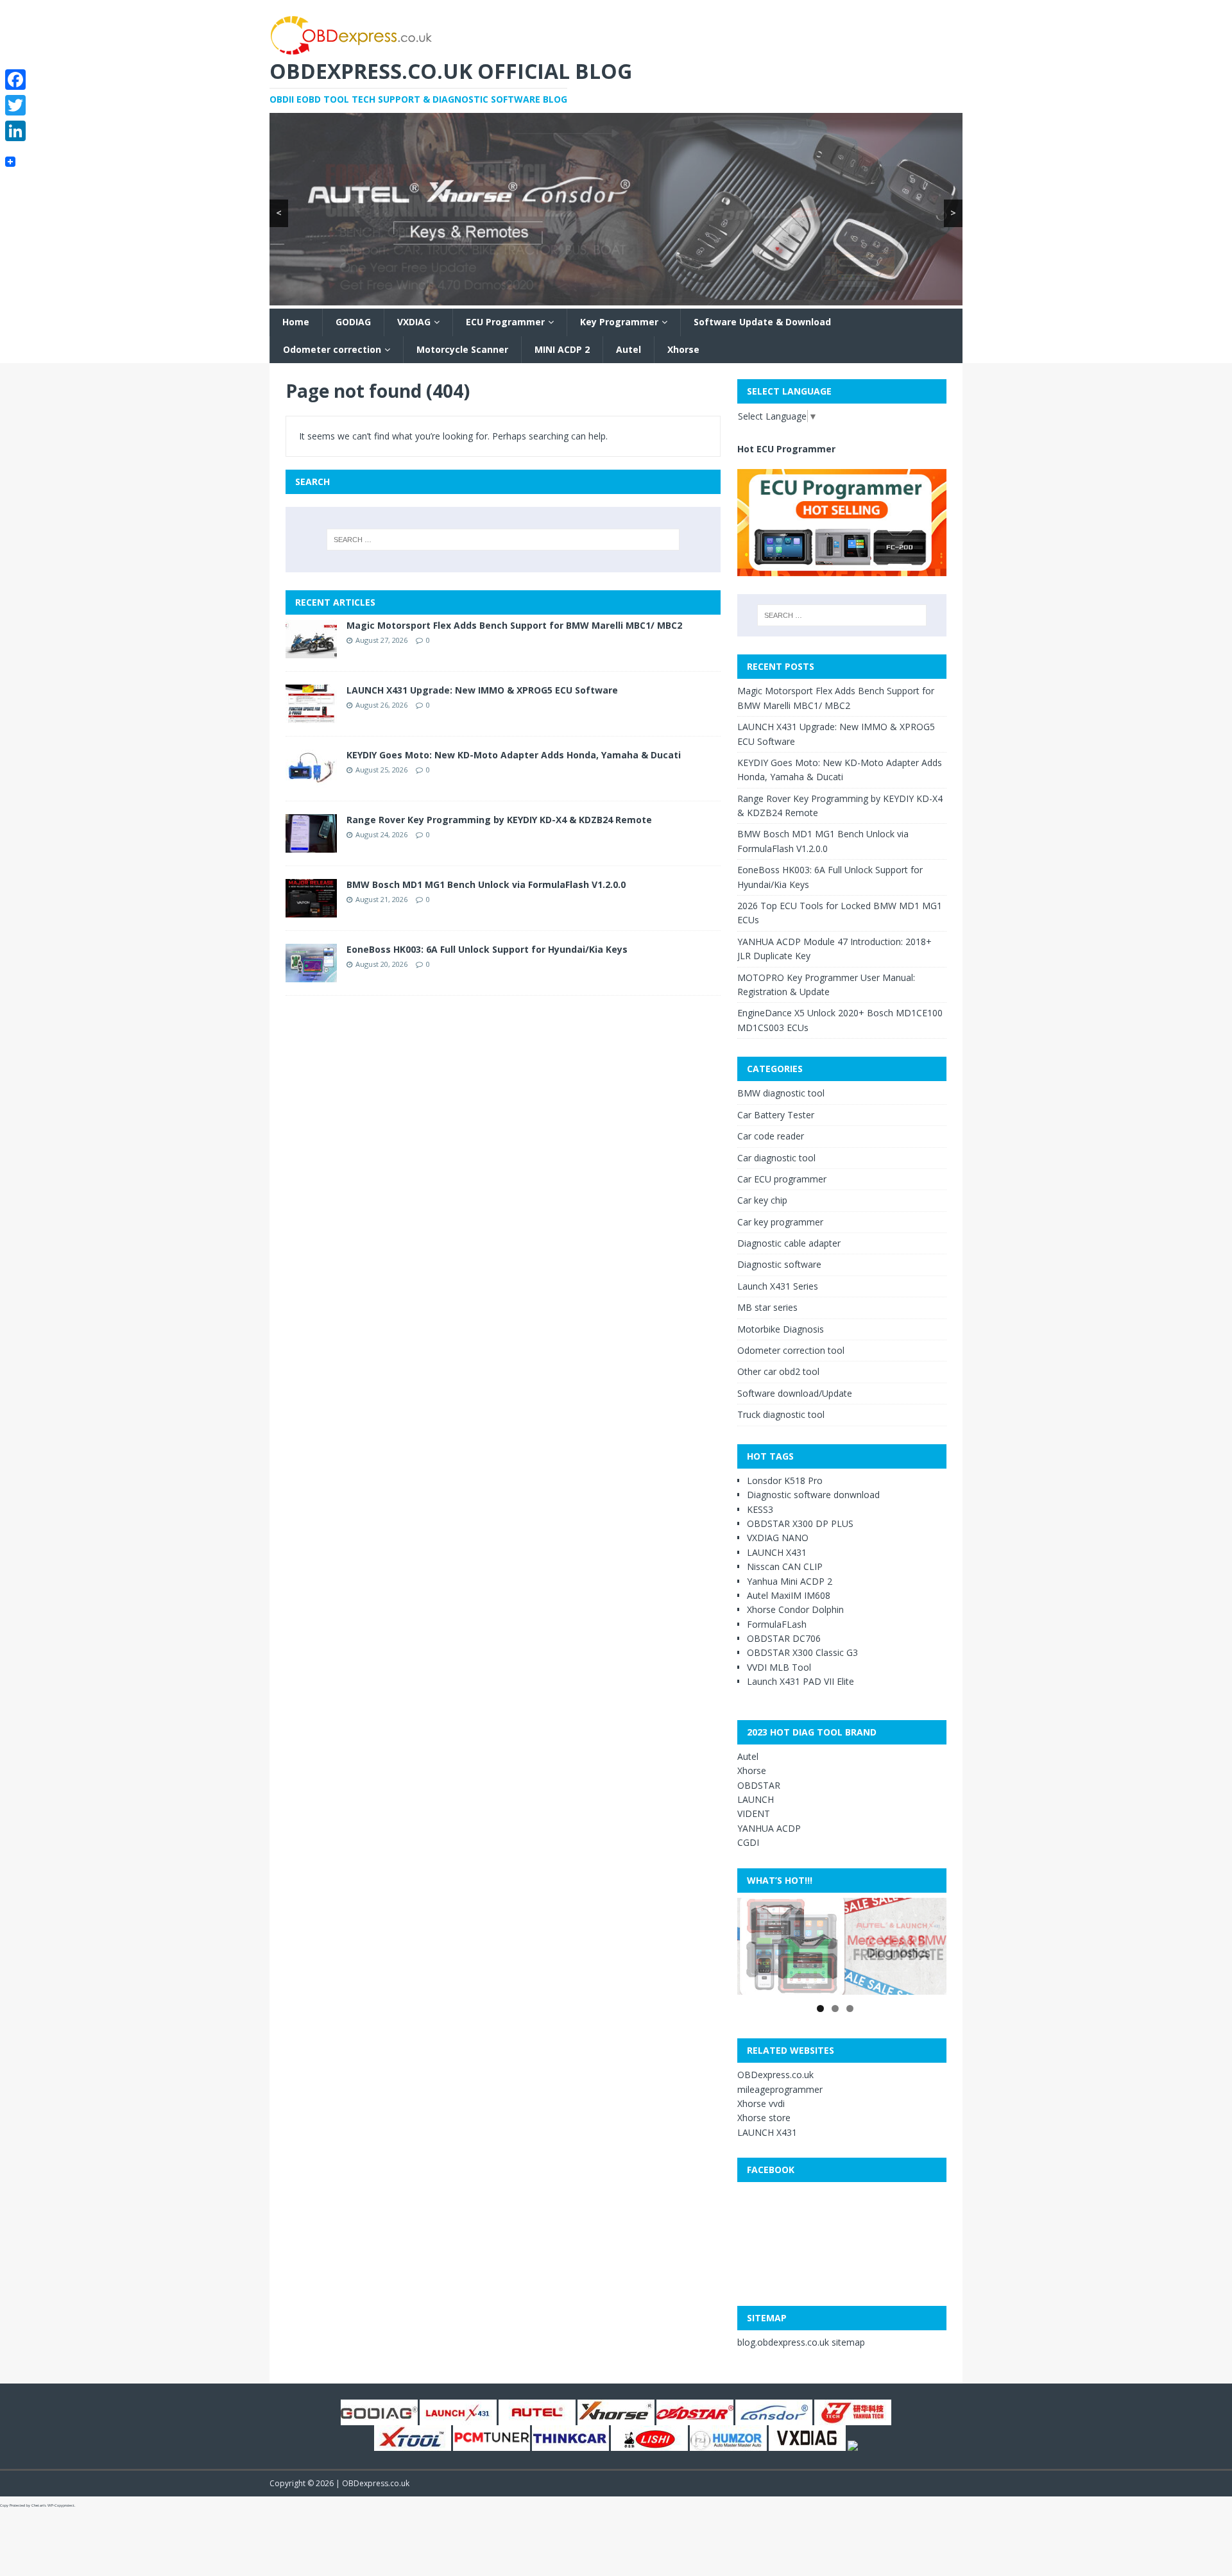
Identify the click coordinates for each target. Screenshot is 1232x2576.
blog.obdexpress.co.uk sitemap (801, 2342)
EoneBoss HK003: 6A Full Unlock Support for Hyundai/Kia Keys (487, 949)
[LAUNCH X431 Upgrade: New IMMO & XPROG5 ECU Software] (311, 716)
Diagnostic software (779, 1264)
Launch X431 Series (778, 1286)
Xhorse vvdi (761, 2103)
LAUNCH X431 (777, 1552)
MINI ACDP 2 (562, 349)
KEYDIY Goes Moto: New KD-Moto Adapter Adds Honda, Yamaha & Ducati (514, 755)
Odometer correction (332, 349)
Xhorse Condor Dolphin (795, 1609)
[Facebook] (15, 80)
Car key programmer (780, 1222)
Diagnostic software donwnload (813, 1495)
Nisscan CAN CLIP (785, 1566)
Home (296, 322)
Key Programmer (619, 322)
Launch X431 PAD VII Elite (800, 1681)
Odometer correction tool (791, 1350)
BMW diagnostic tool (781, 1093)
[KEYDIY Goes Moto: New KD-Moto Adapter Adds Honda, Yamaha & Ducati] (311, 780)
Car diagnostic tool (776, 1158)
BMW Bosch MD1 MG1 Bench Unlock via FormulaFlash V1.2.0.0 (486, 884)
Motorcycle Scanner (462, 349)
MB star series (767, 1307)
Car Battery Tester (776, 1115)
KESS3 (760, 1509)
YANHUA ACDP (769, 1828)
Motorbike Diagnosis (781, 1329)
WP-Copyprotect (61, 2505)
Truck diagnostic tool (781, 1414)
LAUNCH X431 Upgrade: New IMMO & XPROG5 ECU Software (482, 690)
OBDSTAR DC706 (784, 1638)
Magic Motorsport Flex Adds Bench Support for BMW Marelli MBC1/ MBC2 (514, 625)
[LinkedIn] (15, 131)
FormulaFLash (777, 1624)
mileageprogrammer (780, 2089)
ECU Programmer (505, 322)
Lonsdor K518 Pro (785, 1480)
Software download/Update (795, 1393)
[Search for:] (503, 540)
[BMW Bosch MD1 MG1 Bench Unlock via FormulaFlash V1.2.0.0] (311, 910)
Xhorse (683, 349)
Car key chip (762, 1200)
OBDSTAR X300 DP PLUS (800, 1523)
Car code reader (771, 1136)
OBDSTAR (759, 1785)
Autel (629, 349)
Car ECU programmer (782, 1179)
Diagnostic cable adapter (789, 1243)
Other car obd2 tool (778, 1371)
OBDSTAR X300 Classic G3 (802, 1652)
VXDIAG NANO (778, 1538)
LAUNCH (756, 1799)
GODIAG (353, 322)
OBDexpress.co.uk (775, 2075)
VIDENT (754, 1813)
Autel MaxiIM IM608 (789, 1595)
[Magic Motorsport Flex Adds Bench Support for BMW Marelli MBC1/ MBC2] (311, 651)
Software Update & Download (762, 322)
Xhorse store (764, 2118)
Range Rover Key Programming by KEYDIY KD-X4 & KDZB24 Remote (499, 820)
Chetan (38, 2505)
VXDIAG (414, 322)
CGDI (748, 1842)
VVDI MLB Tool (779, 1667)
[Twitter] (15, 105)
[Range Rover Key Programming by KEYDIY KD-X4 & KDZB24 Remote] (311, 845)
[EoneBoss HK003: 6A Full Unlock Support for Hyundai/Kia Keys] (311, 975)
